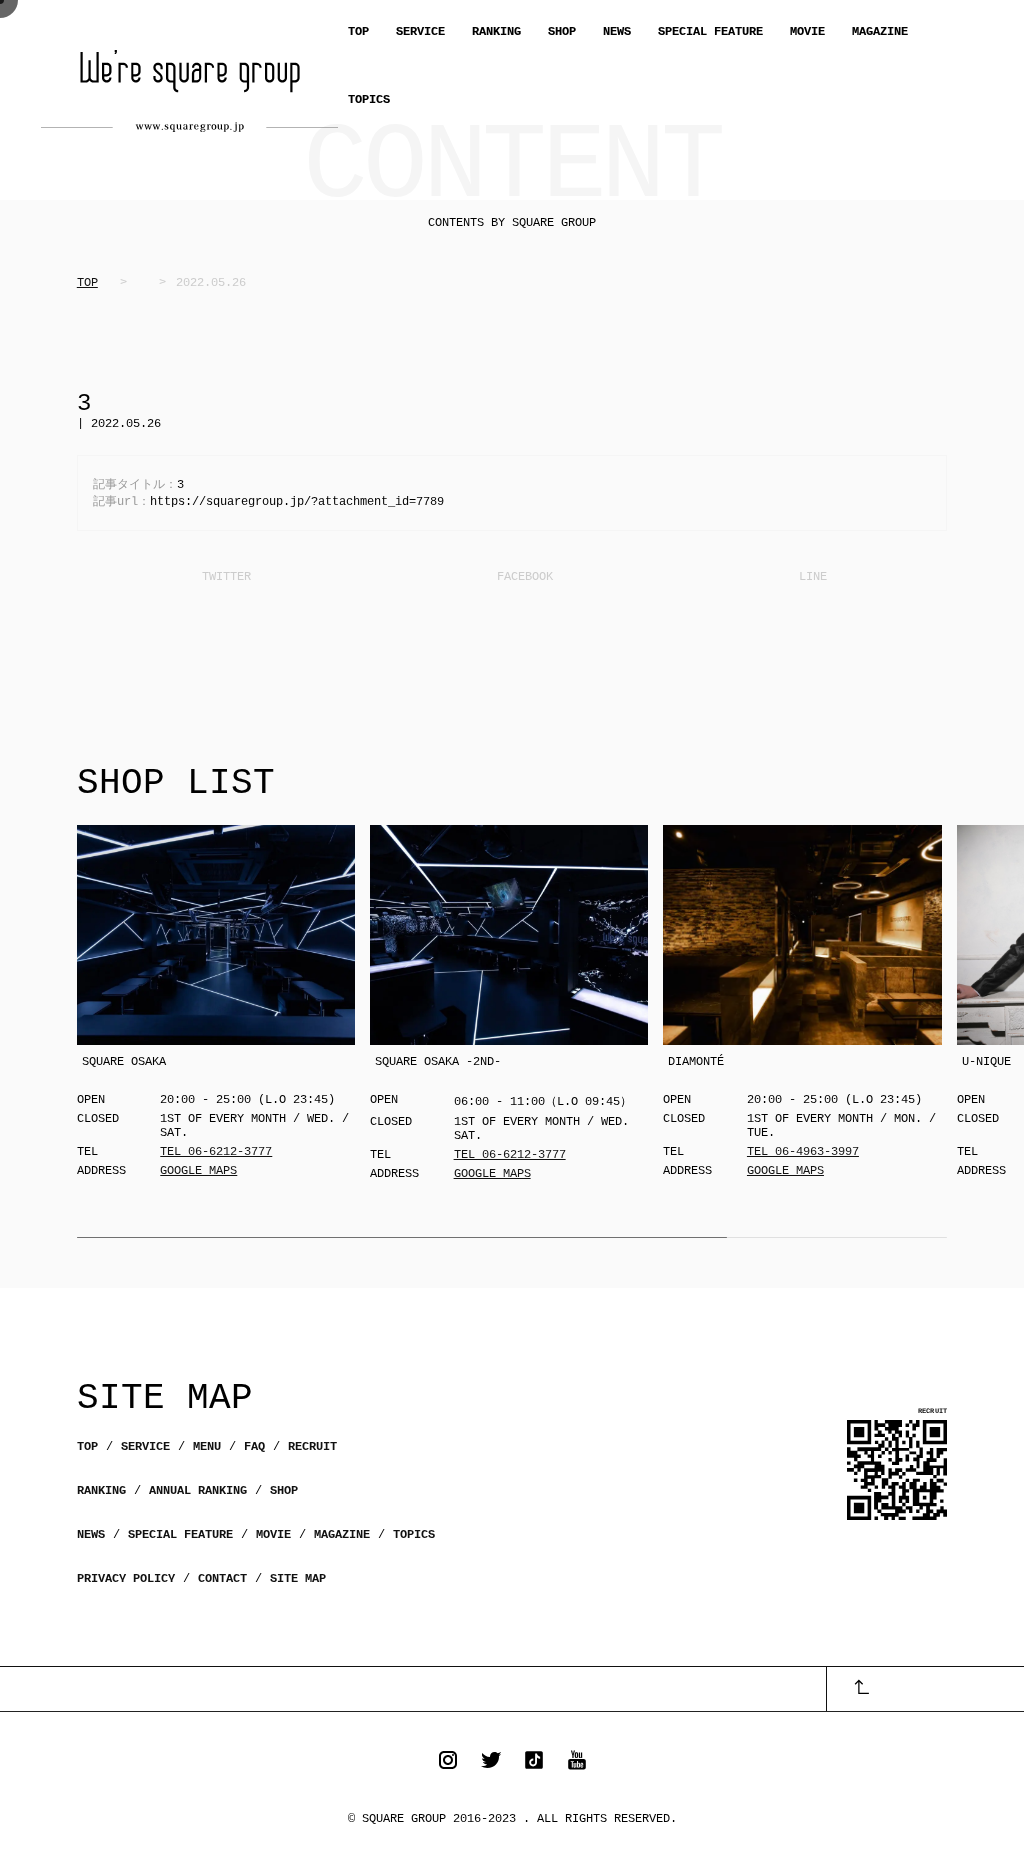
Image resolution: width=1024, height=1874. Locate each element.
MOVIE (807, 32)
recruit (312, 1447)
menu (207, 1447)
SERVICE (420, 32)
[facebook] (523, 577)
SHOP (562, 32)
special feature (180, 1535)
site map (298, 1579)
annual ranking (198, 1491)
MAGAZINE (880, 32)
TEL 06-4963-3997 (803, 1152)
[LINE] (810, 577)
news (91, 1535)
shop (284, 1491)
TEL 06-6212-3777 (216, 1152)
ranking (101, 1491)
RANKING (496, 32)
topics (414, 1535)
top (87, 1447)
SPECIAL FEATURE (710, 32)
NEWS (617, 32)
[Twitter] (224, 577)
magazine (342, 1535)
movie (273, 1535)
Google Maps (198, 1171)
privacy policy (126, 1579)
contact (222, 1579)
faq (254, 1447)
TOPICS (369, 100)
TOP (358, 32)
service (145, 1447)
